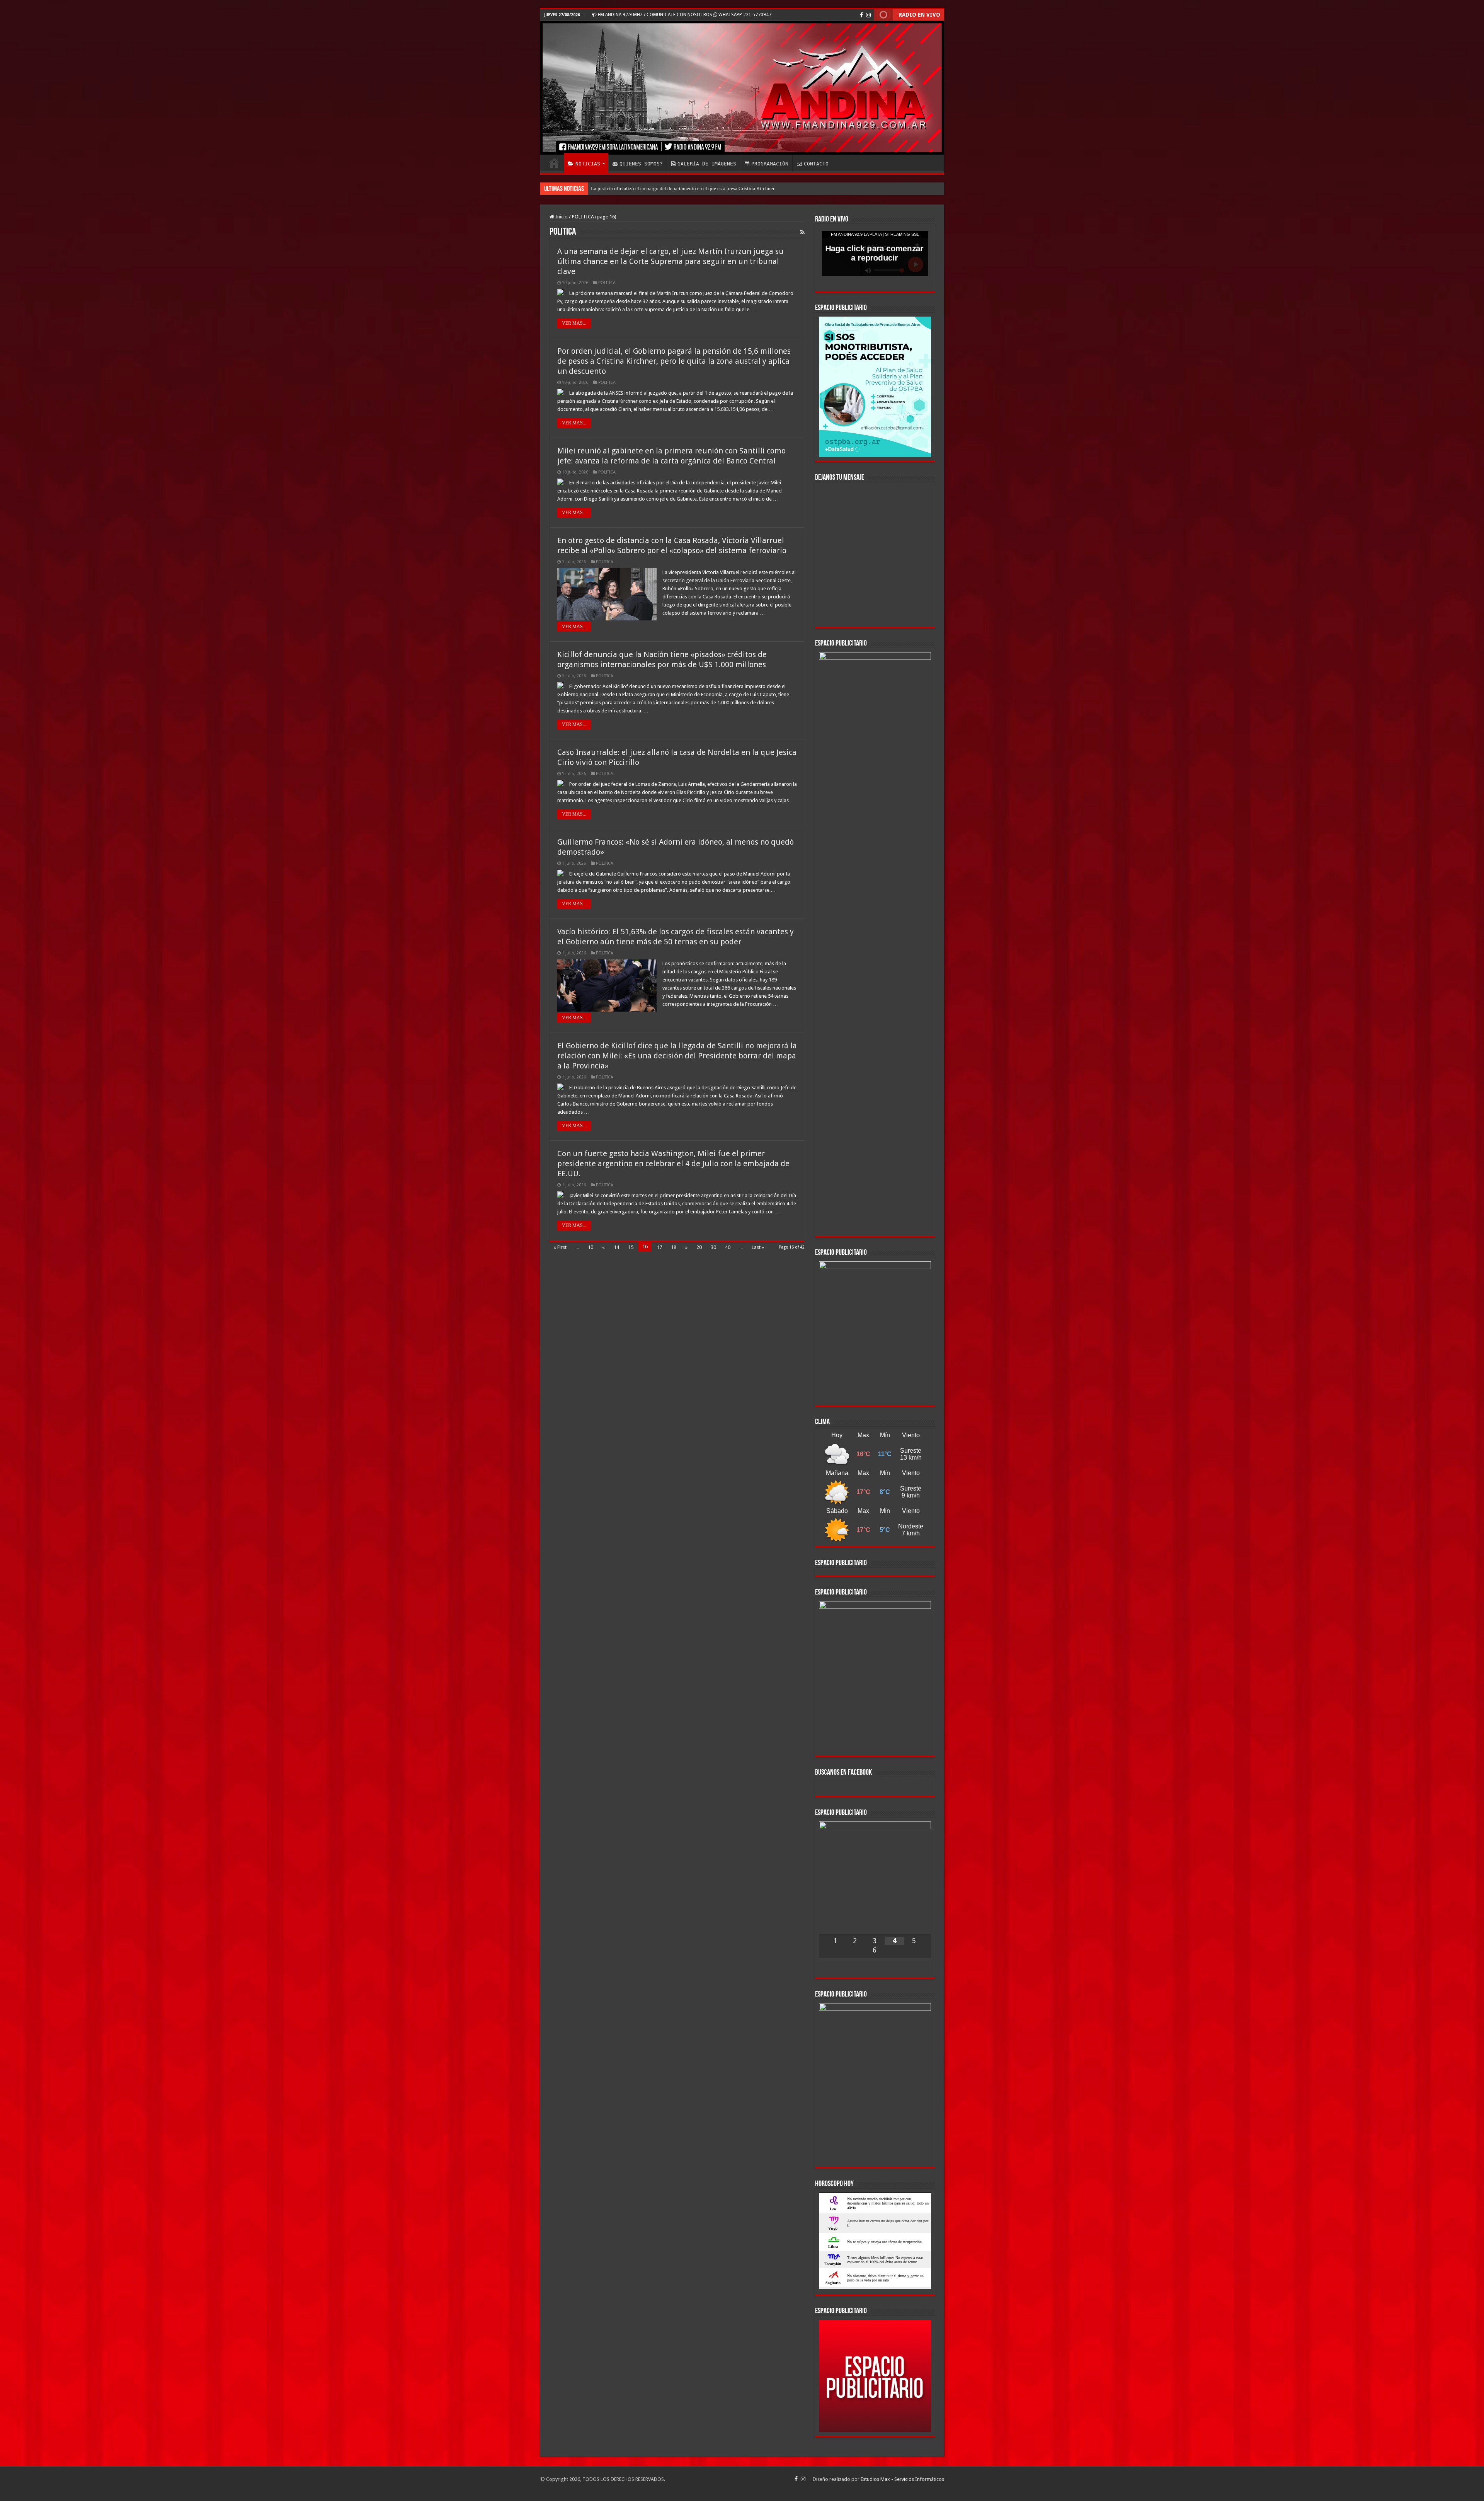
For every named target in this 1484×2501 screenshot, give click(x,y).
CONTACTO (816, 164)
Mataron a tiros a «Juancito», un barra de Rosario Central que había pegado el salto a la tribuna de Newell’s (703, 188)
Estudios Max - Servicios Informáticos (902, 2098)
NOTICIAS (588, 164)
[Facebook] (861, 15)
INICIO (554, 163)
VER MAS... (574, 323)
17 (659, 1247)
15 (631, 1247)
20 (699, 1247)
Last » (758, 1247)
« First (560, 1247)
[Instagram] (868, 15)
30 (713, 1247)
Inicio (561, 217)
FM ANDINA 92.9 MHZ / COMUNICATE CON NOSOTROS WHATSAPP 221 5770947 (684, 15)
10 (591, 1247)
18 (674, 1247)
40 (728, 1247)
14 (616, 1247)
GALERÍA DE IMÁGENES (707, 164)
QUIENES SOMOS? (641, 164)
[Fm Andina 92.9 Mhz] (742, 88)
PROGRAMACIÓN (770, 164)
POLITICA (607, 283)
